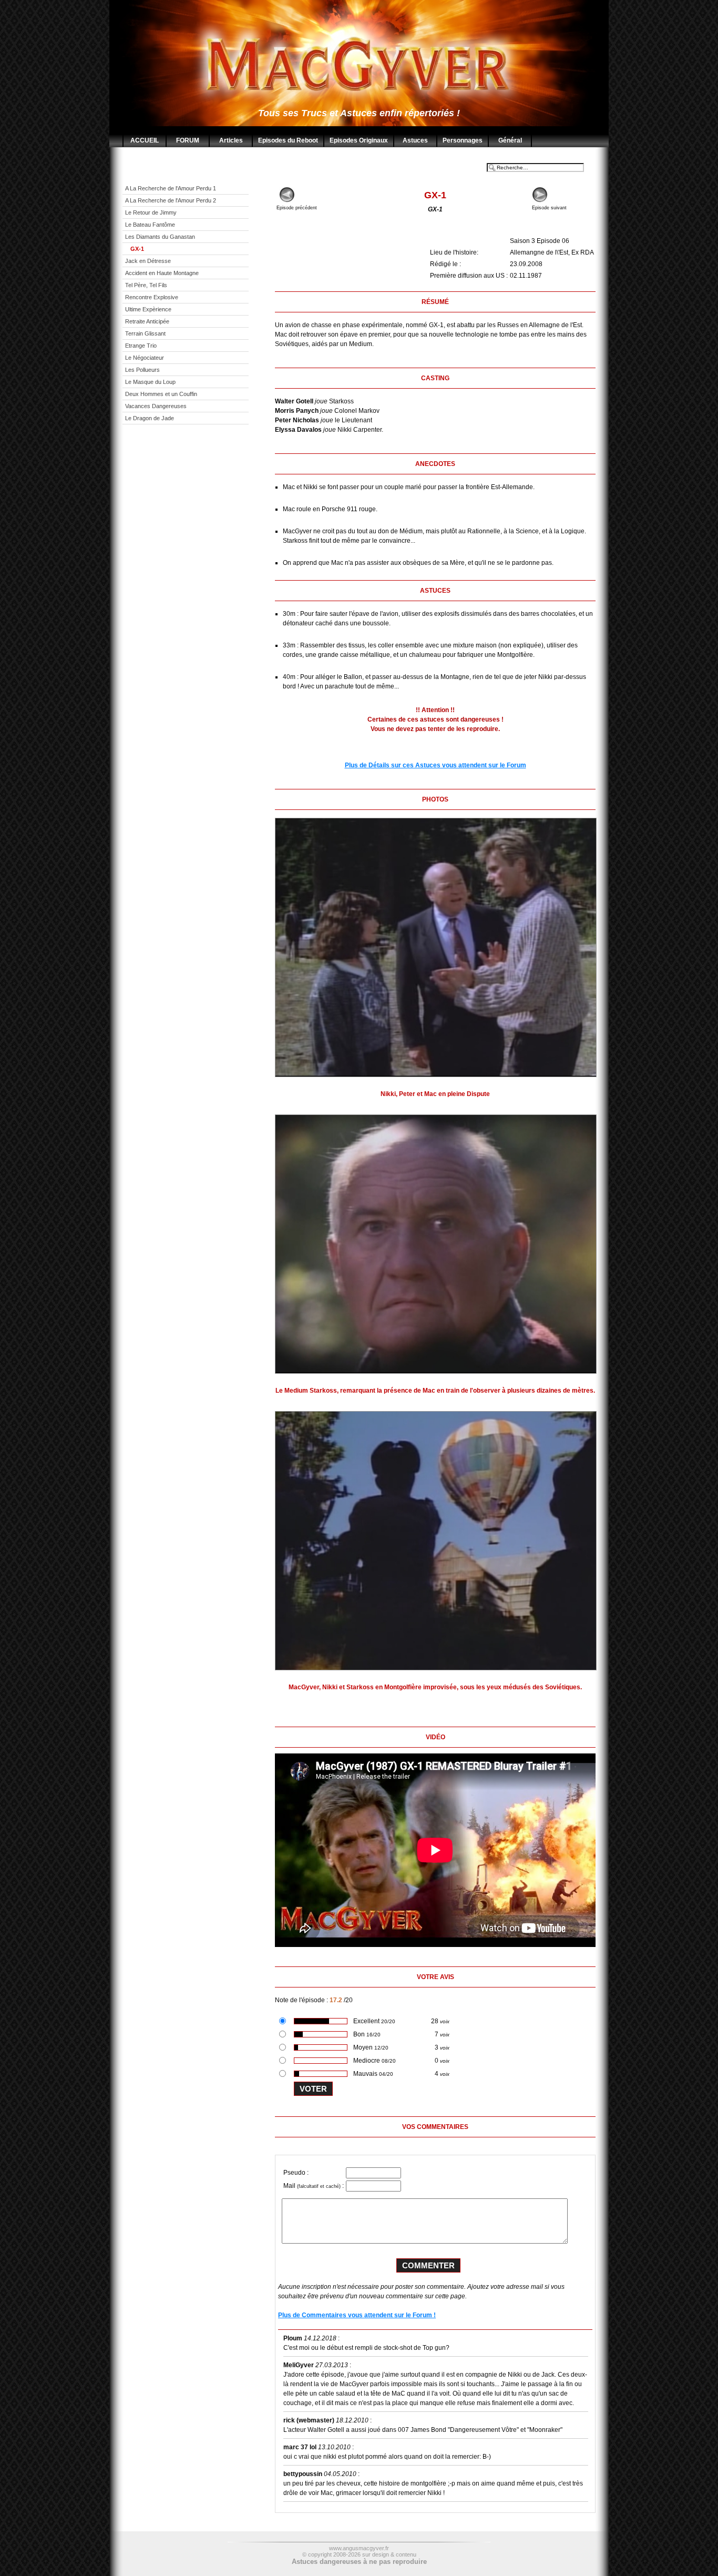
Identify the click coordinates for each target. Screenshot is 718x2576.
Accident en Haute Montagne (162, 273)
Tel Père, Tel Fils (146, 285)
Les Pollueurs (142, 370)
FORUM (188, 140)
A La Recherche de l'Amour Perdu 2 (171, 200)
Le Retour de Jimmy (151, 212)
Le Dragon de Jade (150, 418)
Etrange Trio (141, 346)
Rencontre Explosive (152, 297)
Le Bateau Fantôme (150, 225)
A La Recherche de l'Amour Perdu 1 (171, 188)
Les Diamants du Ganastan (160, 237)
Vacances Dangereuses (156, 406)
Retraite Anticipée (147, 321)
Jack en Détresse (148, 261)
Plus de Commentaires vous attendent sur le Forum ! (357, 2315)
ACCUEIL (145, 140)
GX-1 (137, 249)
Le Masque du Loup (150, 382)
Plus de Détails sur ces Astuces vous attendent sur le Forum (435, 765)
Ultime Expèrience (148, 309)
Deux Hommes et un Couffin (161, 394)
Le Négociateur (145, 358)
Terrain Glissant (145, 333)
